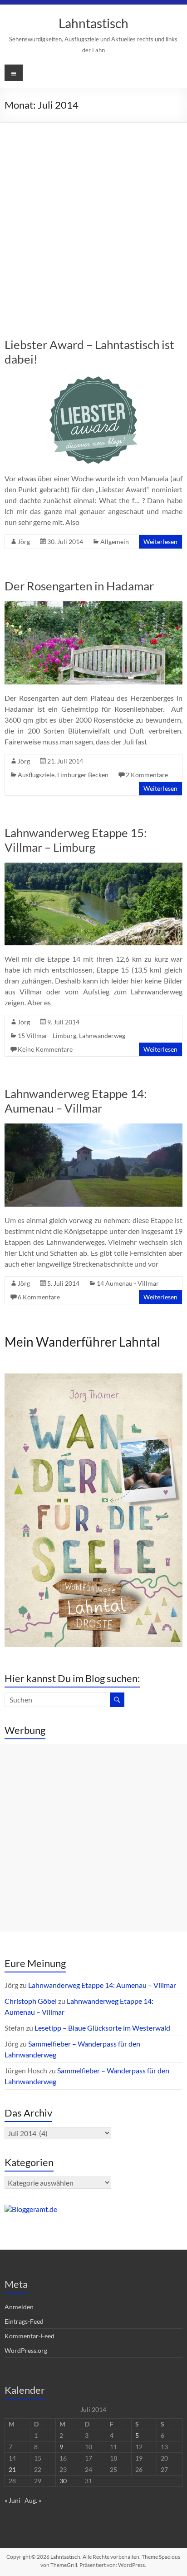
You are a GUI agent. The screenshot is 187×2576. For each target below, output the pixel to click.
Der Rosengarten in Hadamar (79, 586)
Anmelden (19, 2307)
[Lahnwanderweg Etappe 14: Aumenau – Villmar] (93, 1128)
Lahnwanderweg (102, 1036)
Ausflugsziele (36, 775)
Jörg (24, 542)
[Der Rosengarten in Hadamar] (93, 606)
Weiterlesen (160, 542)
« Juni (12, 2500)
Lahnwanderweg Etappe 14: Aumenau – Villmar (76, 1101)
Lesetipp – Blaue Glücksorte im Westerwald (102, 2028)
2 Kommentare (147, 775)
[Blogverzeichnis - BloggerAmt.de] (31, 2209)
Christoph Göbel (31, 2001)
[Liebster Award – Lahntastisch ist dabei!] (93, 379)
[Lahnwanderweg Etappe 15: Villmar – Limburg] (93, 867)
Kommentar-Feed (30, 2336)
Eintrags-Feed (24, 2321)
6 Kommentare (39, 1297)
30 (63, 2481)
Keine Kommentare (45, 1049)
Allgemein (115, 542)
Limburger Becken (83, 775)
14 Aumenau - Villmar (128, 1283)
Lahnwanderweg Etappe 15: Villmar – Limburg (76, 840)
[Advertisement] (93, 221)
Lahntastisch (93, 23)
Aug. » (33, 2500)
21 (12, 2469)
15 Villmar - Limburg (47, 1036)
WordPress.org (26, 2350)
